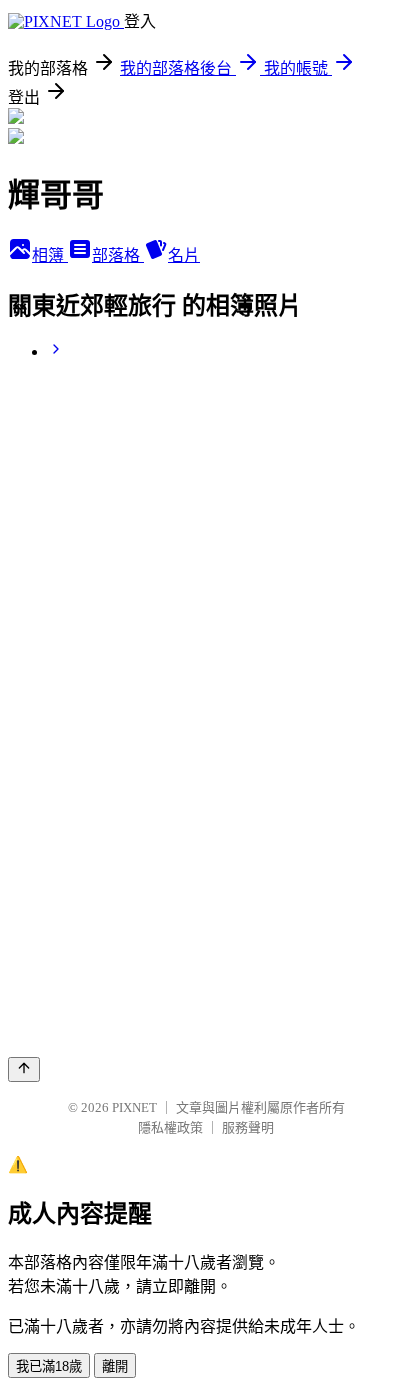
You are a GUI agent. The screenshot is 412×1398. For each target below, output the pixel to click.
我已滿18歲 (49, 1366)
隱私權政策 (170, 1127)
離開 (115, 1366)
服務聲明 (248, 1127)
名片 (184, 255)
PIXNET (134, 1107)
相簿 (50, 255)
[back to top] (24, 1069)
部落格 (118, 255)
